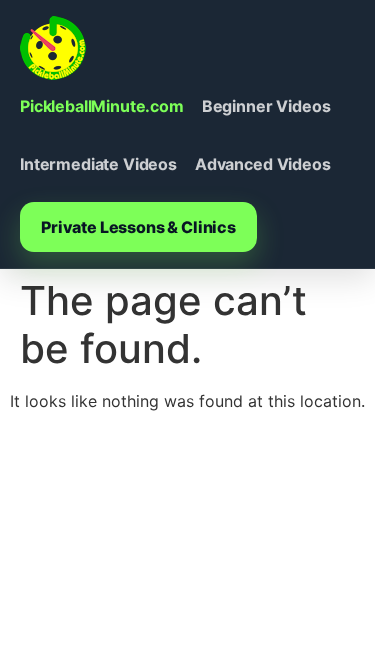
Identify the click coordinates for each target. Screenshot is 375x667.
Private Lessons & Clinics (138, 227)
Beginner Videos (266, 106)
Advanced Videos (263, 164)
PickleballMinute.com (102, 106)
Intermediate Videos (98, 164)
